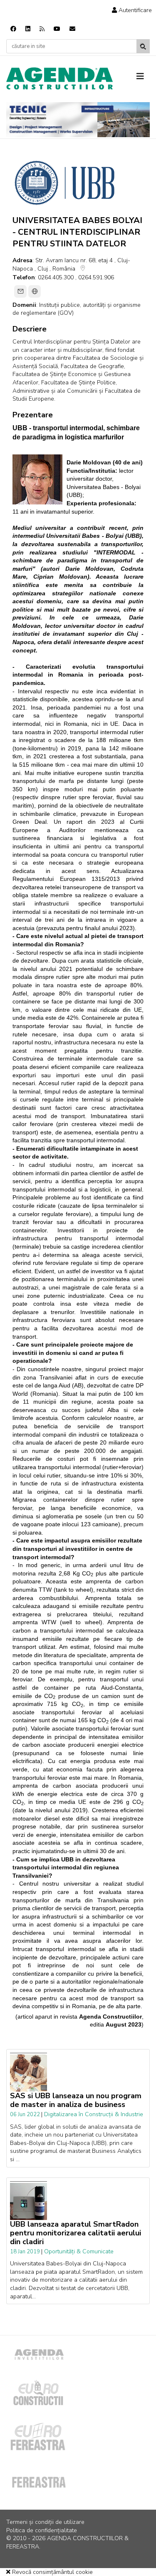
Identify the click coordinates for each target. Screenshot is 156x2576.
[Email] (20, 291)
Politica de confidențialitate (42, 2530)
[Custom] (42, 29)
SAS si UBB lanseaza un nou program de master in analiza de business (76, 2100)
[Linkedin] (28, 29)
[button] (132, 10)
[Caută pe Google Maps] (83, 270)
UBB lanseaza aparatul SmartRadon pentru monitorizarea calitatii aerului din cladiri (76, 2233)
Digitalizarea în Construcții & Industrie (94, 2114)
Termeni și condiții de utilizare (45, 2522)
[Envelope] (72, 29)
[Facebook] (13, 29)
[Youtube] (57, 29)
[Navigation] (143, 77)
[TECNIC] (78, 120)
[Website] (35, 291)
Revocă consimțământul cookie (52, 2572)
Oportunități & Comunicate (79, 2251)
